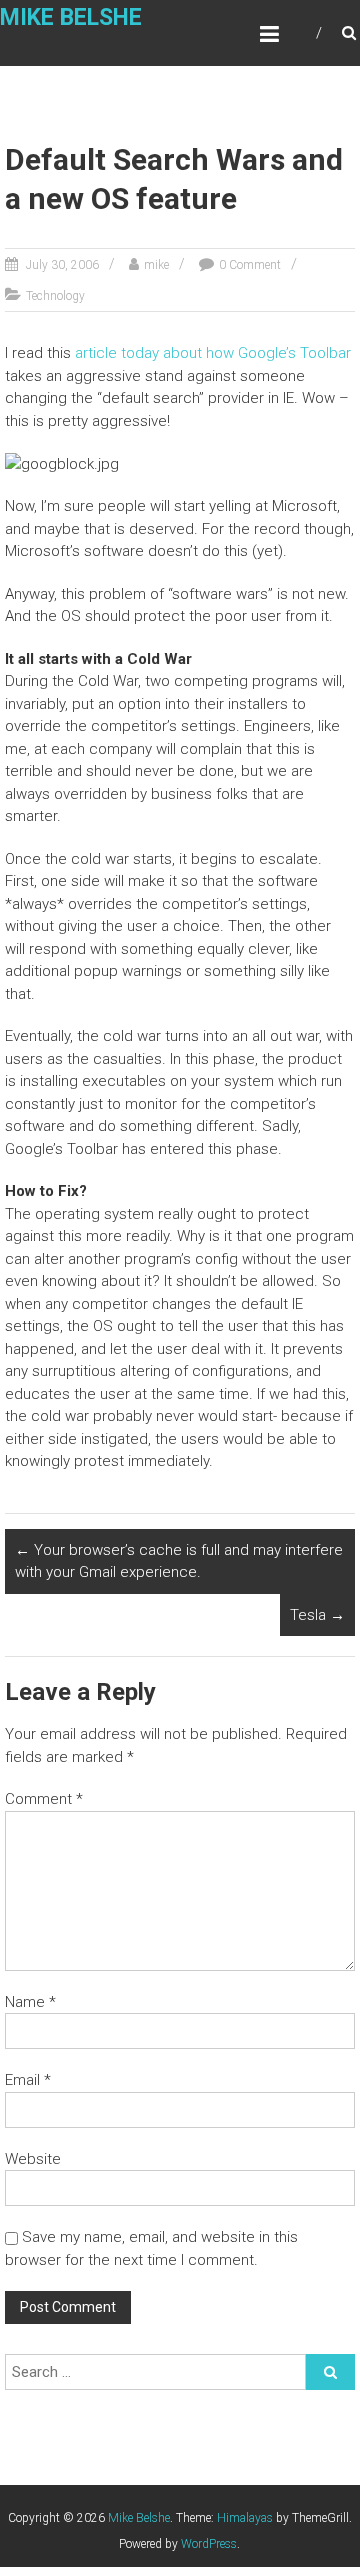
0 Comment (250, 265)
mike (156, 265)
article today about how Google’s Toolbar (213, 353)
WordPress (209, 2544)
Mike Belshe (71, 17)
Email (28, 2080)
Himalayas (245, 2518)
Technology (55, 296)
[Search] (330, 2372)
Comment (44, 1799)
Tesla (317, 1615)
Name (30, 2002)
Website (33, 2159)
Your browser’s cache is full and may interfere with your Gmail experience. (179, 1561)
